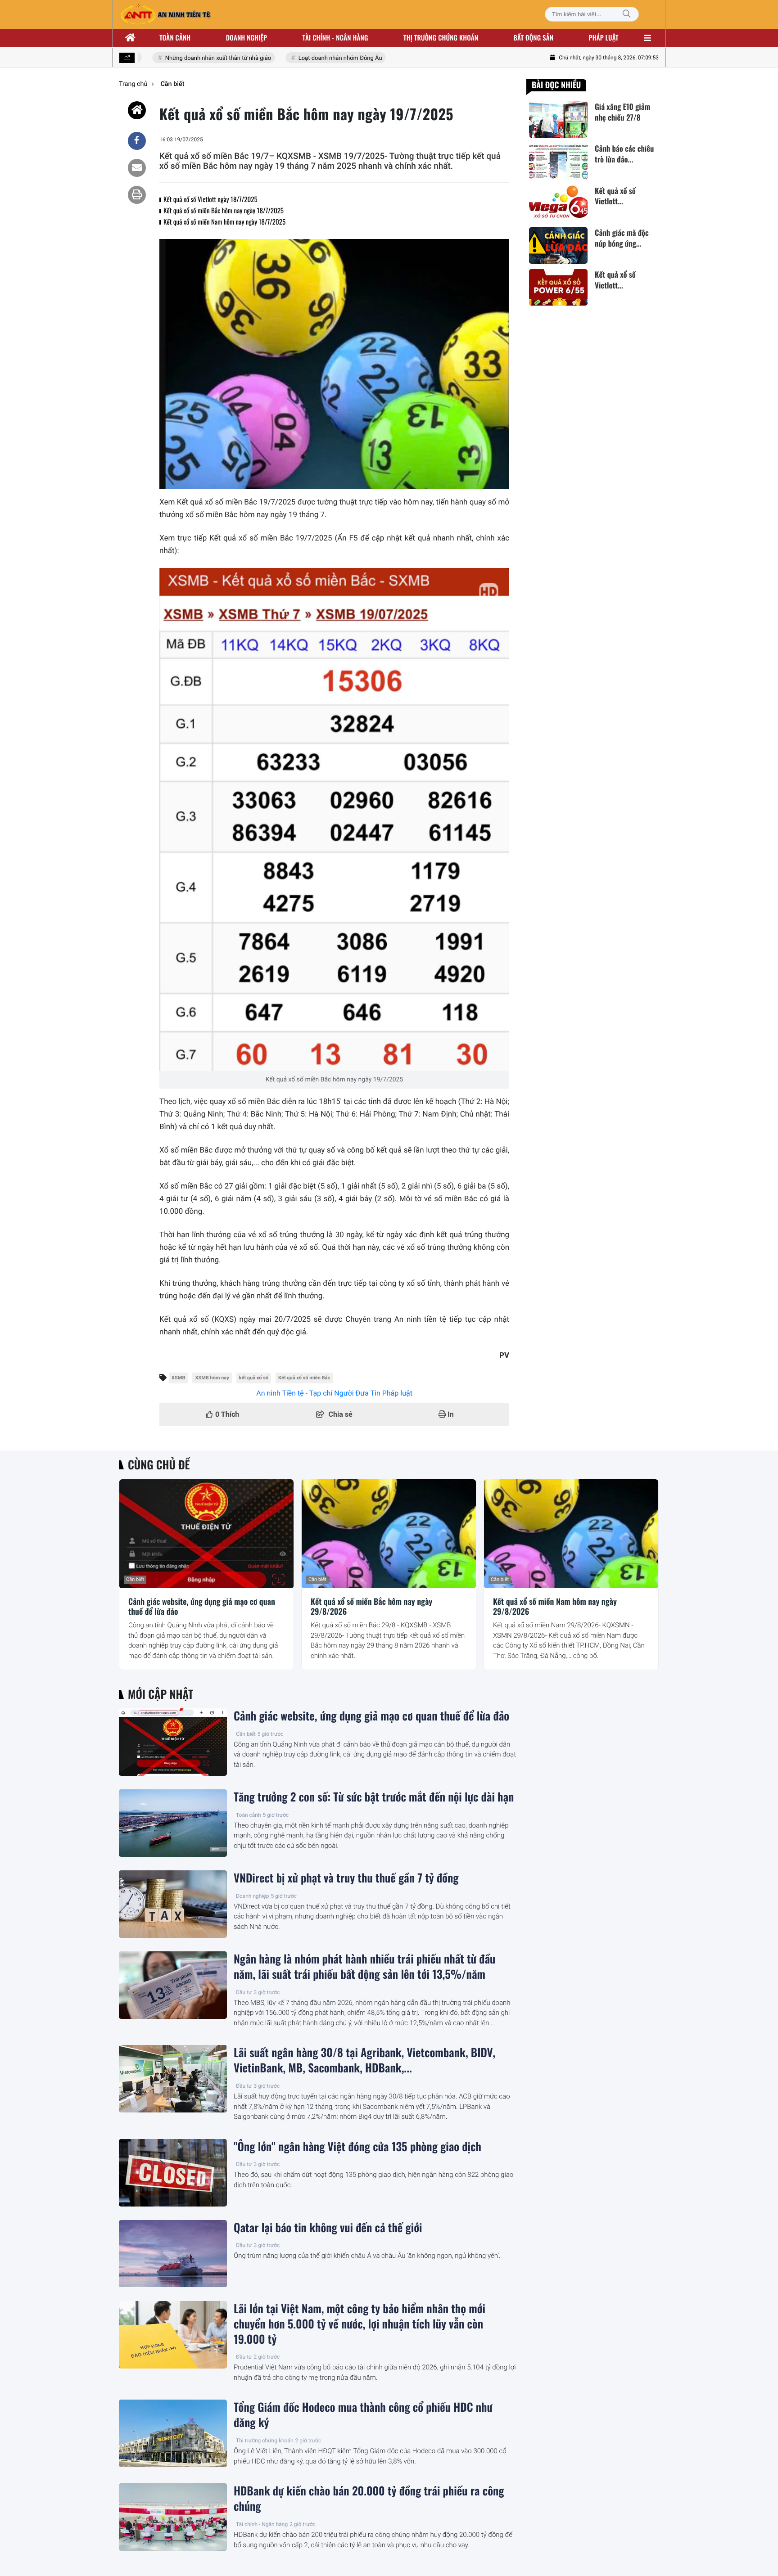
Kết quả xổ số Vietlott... (615, 196)
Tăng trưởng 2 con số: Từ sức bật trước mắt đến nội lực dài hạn (374, 1797)
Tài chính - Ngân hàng (262, 2524)
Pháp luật (604, 38)
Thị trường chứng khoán (441, 38)
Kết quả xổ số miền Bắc (304, 1378)
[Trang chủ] (131, 38)
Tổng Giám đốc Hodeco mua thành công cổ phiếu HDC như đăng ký (363, 2415)
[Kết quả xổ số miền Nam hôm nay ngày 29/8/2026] (571, 1534)
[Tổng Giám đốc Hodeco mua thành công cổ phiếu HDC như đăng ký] (173, 2433)
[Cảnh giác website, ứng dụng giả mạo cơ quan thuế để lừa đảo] (206, 1534)
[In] (137, 195)
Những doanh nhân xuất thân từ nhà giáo (197, 58)
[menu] (647, 38)
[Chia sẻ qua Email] (137, 168)
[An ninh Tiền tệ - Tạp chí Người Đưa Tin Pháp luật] (165, 14)
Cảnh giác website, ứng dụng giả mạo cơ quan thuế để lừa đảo (202, 1607)
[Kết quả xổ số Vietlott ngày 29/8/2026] (558, 287)
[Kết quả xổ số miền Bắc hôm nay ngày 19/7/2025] (334, 819)
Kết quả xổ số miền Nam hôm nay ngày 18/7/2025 (224, 222)
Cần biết (135, 1579)
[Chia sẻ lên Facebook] (137, 141)
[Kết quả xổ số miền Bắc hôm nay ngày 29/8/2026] (389, 1534)
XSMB (178, 1378)
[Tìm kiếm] (627, 14)
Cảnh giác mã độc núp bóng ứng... (622, 238)
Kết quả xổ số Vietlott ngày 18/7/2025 (210, 199)
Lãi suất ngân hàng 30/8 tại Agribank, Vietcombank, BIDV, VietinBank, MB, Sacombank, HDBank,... (364, 2060)
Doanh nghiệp (247, 38)
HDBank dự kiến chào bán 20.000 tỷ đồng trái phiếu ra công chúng (369, 2499)
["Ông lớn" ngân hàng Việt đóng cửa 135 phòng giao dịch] (173, 2173)
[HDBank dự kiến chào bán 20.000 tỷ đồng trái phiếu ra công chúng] (173, 2517)
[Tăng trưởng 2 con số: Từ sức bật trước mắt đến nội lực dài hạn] (173, 1823)
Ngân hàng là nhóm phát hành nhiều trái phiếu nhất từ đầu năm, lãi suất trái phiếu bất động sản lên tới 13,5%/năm (364, 1967)
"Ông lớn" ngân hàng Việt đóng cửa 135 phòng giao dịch (357, 2147)
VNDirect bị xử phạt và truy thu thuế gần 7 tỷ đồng (346, 1878)
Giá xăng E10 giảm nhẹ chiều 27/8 (622, 112)
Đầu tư (244, 1992)
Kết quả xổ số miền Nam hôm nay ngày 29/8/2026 (555, 1607)
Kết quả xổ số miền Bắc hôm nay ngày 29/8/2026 (371, 1607)
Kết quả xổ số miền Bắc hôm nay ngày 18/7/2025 (224, 211)
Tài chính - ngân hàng (335, 38)
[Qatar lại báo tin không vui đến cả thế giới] (173, 2254)
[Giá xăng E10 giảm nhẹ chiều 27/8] (558, 119)
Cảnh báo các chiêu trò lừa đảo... (624, 154)
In (450, 1414)
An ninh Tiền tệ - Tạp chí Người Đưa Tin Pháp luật (334, 1393)
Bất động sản (534, 38)
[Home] (137, 110)
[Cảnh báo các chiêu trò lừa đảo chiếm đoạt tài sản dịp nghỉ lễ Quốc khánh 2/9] (558, 161)
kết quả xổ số (254, 1378)
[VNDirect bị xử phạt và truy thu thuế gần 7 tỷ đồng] (173, 1904)
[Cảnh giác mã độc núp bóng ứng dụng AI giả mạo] (558, 245)
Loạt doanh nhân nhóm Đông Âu (319, 58)
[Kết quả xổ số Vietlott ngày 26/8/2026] (558, 204)
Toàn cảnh (175, 38)
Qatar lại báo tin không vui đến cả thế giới (328, 2228)
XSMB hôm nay (212, 1378)
